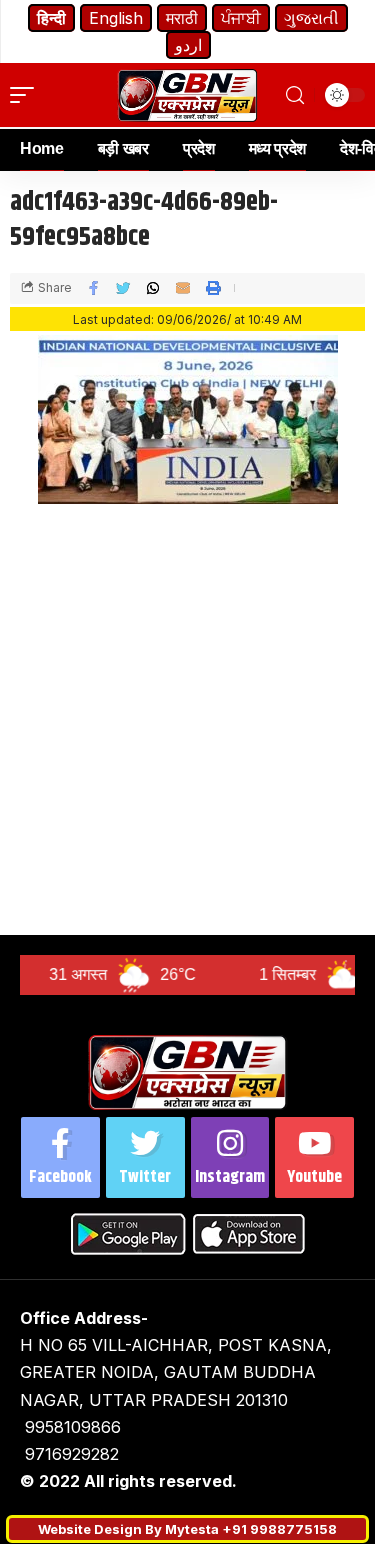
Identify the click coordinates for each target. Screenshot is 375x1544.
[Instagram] (230, 1157)
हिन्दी (51, 18)
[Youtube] (314, 1157)
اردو (188, 45)
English (116, 18)
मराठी (182, 18)
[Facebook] (60, 1157)
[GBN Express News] (188, 95)
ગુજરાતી (311, 18)
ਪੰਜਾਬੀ (241, 18)
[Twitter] (145, 1157)
